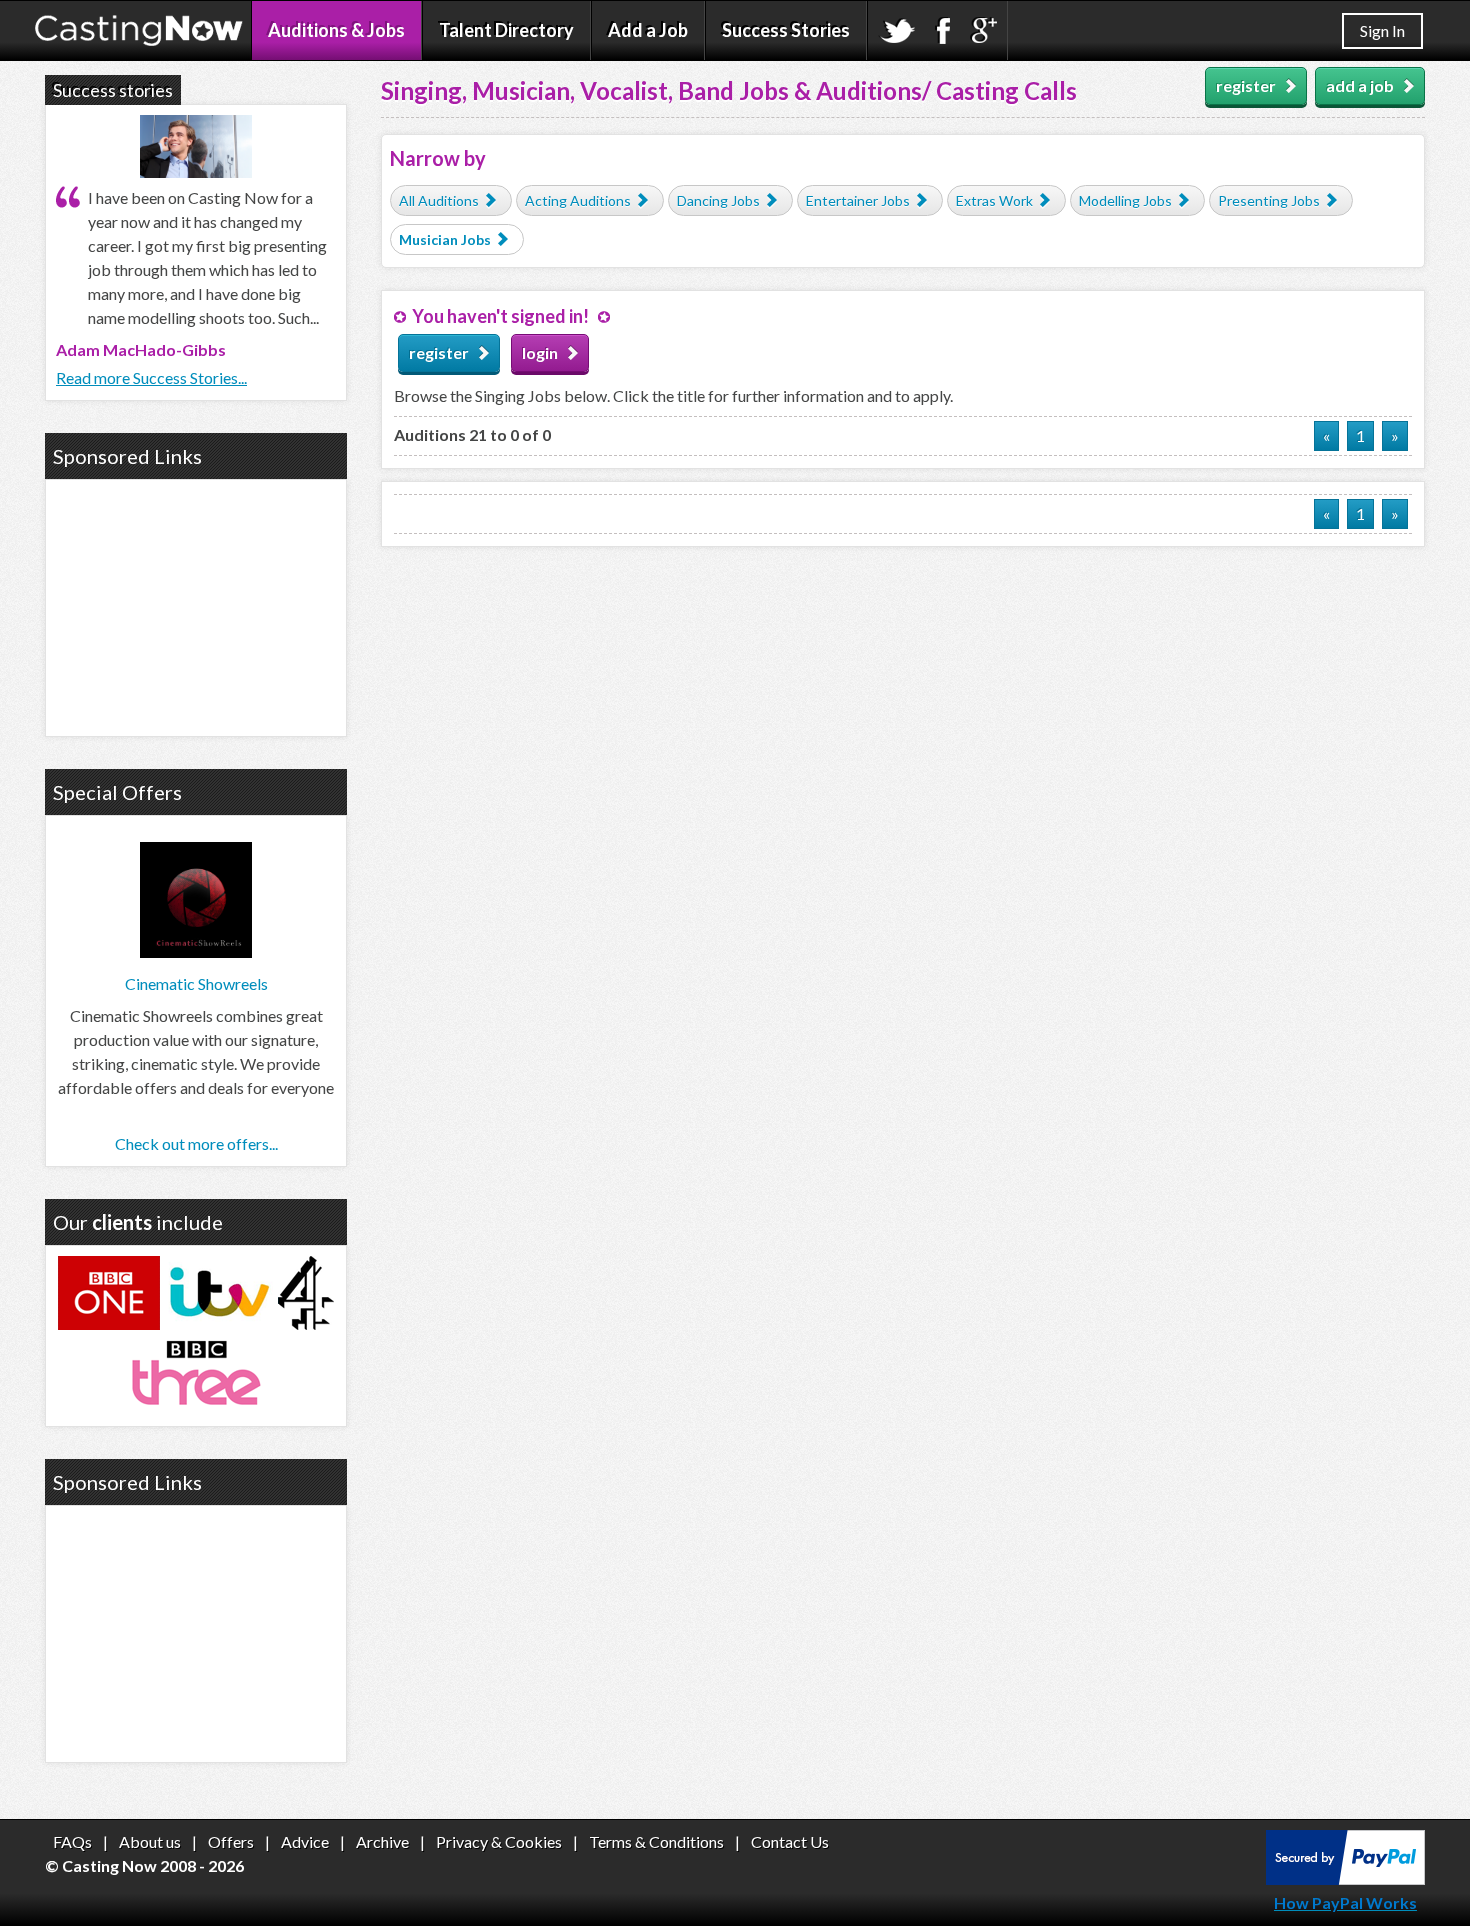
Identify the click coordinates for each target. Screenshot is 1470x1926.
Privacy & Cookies (499, 1841)
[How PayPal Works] (1345, 1878)
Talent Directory (506, 30)
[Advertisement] (196, 605)
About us (150, 1841)
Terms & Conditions (656, 1841)
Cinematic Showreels (196, 983)
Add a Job (648, 30)
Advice (305, 1841)
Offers (231, 1841)
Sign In (1382, 30)
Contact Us (790, 1841)
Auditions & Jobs (336, 30)
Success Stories (786, 30)
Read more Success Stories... (151, 377)
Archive (382, 1841)
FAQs (72, 1841)
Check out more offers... (196, 1143)
